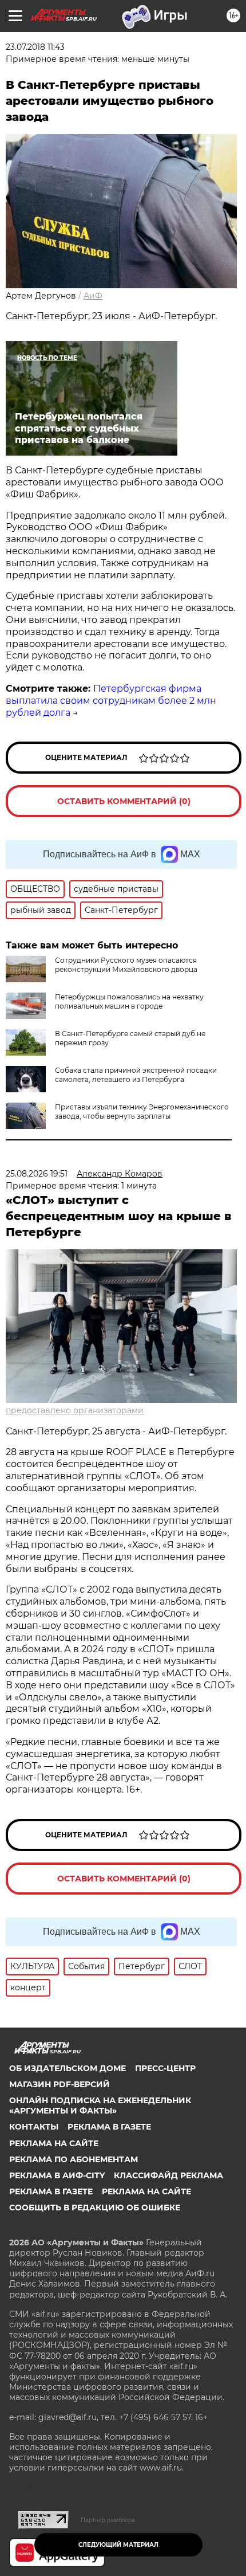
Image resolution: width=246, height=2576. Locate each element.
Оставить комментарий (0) (124, 801)
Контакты (34, 2127)
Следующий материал (118, 2545)
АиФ (93, 296)
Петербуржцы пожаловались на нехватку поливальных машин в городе (129, 1001)
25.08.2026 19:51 (37, 1174)
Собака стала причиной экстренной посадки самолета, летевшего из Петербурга (136, 1075)
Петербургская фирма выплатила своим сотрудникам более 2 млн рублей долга (111, 701)
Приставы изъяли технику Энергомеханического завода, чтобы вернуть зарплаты (142, 1111)
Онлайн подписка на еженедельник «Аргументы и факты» (100, 2106)
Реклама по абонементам (74, 2159)
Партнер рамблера (108, 2520)
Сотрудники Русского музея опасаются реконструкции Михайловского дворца (126, 965)
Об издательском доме (68, 2068)
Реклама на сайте (54, 2143)
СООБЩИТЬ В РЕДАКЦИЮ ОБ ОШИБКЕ (95, 2208)
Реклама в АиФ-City (57, 2175)
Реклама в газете (109, 2127)
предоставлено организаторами (75, 1410)
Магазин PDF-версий (59, 2084)
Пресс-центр (165, 2068)
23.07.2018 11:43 (35, 47)
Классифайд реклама (168, 2175)
